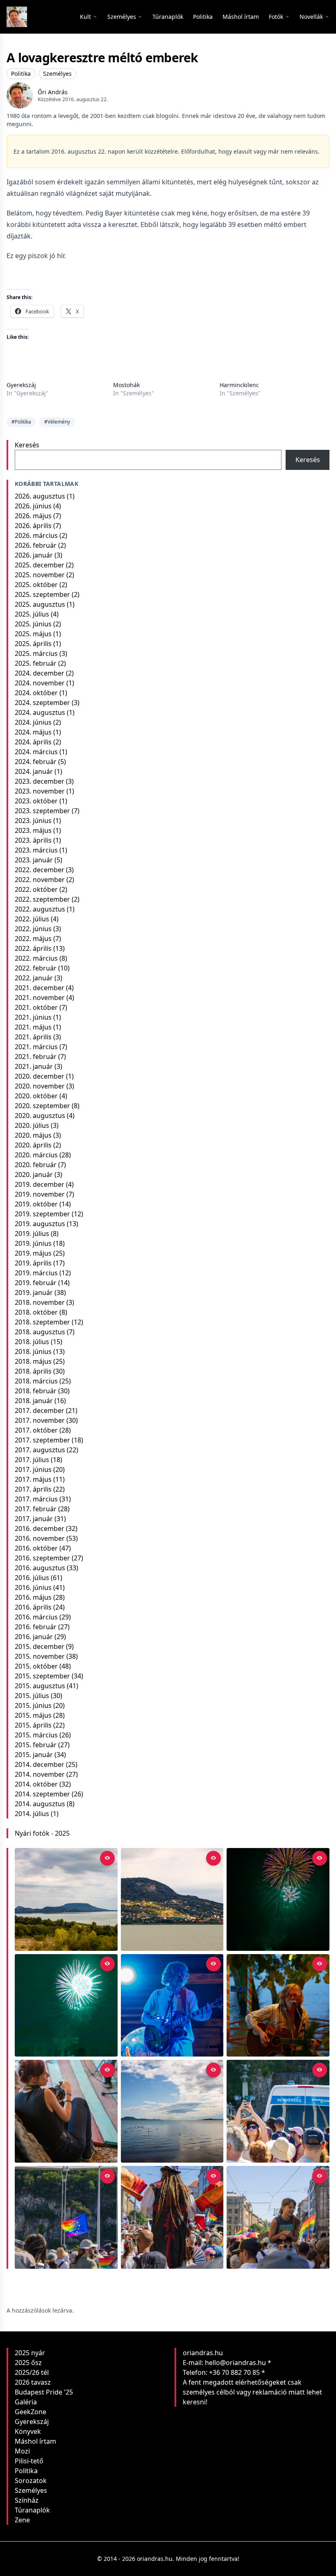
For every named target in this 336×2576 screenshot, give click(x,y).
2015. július (32, 1696)
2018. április (33, 1371)
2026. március (36, 535)
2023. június (33, 821)
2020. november (40, 1086)
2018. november (40, 1302)
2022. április (33, 948)
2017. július (32, 1460)
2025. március (36, 653)
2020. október (36, 1096)
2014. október (36, 1784)
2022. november (40, 880)
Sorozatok (31, 2481)
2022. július (32, 919)
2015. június (33, 1705)
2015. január (34, 1755)
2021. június (33, 1017)
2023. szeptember (42, 811)
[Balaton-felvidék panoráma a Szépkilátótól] (66, 1899)
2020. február (36, 1165)
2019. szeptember (42, 1214)
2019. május (33, 1253)
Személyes (57, 74)
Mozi (22, 2451)
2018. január (34, 1401)
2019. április (33, 1263)
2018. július (32, 1342)
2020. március (36, 1155)
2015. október (36, 1666)
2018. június (33, 1351)
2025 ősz (28, 2363)
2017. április (33, 1489)
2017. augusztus (40, 1450)
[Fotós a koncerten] (66, 2111)
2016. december (40, 1528)
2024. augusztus (40, 712)
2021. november (40, 998)
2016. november (40, 1538)
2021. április (33, 1037)
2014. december (40, 1764)
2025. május (33, 634)
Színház (27, 2500)
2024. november (40, 683)
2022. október (36, 889)
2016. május (33, 1597)
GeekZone (31, 2412)
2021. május (33, 1027)
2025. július (32, 614)
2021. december (40, 988)
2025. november (40, 575)
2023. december (40, 781)
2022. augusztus (40, 909)
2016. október (36, 1548)
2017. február (36, 1509)
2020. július (32, 1125)
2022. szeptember (42, 899)
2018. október (36, 1312)
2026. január (34, 555)
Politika (21, 74)
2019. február (36, 1283)
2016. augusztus (40, 1568)
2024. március (36, 752)
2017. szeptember (42, 1440)
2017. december (40, 1410)
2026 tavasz (33, 2382)
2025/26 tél (32, 2372)
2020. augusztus (40, 1116)
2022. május (33, 939)
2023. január (34, 860)
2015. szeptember (42, 1676)
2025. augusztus (40, 604)
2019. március (36, 1273)
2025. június (33, 624)
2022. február (36, 968)
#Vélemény (57, 422)
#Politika (21, 422)
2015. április (33, 1725)
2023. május (33, 830)
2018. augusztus (40, 1332)
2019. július (32, 1234)
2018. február (36, 1391)
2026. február (36, 545)
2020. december (40, 1076)
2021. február (36, 1057)
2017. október (36, 1430)
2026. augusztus (40, 496)
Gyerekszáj (21, 385)
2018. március (36, 1381)
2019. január (34, 1293)
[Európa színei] (66, 2217)
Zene (22, 2520)
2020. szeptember (42, 1106)
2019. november (40, 1194)
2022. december (40, 870)
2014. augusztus (40, 1804)
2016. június (33, 1587)
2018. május (33, 1361)
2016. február (36, 1627)
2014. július (32, 1814)
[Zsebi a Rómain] (278, 2006)
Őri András (53, 92)
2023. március (36, 850)
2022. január (34, 978)
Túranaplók (32, 2510)
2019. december (40, 1184)
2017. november (40, 1420)
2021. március (36, 1047)
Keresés (27, 445)
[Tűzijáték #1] (66, 2006)
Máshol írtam (35, 2441)
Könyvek (28, 2431)
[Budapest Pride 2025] (278, 2217)
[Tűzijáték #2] (278, 1899)
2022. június (33, 929)
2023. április (33, 840)
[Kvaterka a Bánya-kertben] (172, 2006)
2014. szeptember (42, 1794)
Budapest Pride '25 (44, 2392)
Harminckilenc (239, 385)
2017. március (36, 1499)
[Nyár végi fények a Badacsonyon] (172, 1899)
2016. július (32, 1578)
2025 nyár (30, 2353)
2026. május (33, 516)
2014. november (40, 1774)
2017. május (33, 1479)
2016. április (33, 1607)
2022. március (36, 958)
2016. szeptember (42, 1558)
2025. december (40, 565)
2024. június (33, 722)
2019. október (36, 1204)
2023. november (40, 791)
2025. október (36, 585)
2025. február (36, 663)
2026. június (33, 506)
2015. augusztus (40, 1686)
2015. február (36, 1745)
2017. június (33, 1469)
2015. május (33, 1715)
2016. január (34, 1637)
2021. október (36, 1007)
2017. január (34, 1519)
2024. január (34, 771)
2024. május (33, 732)
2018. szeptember (42, 1322)
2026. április (33, 526)
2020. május (33, 1135)
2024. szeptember (42, 703)
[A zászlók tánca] (172, 2217)
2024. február (36, 762)
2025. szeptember (42, 594)
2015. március (36, 1735)
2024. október (36, 693)
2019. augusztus (40, 1224)
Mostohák (126, 385)
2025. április (33, 644)
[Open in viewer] (107, 1858)
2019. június (33, 1243)
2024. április (33, 742)
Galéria (26, 2402)
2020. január (34, 1175)
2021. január (34, 1066)
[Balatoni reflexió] (172, 2111)
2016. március (36, 1617)
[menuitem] (168, 17)
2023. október (36, 801)
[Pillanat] (278, 2111)
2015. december (40, 1646)
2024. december (40, 673)
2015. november (40, 1656)
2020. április (33, 1145)
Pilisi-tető (29, 2461)
